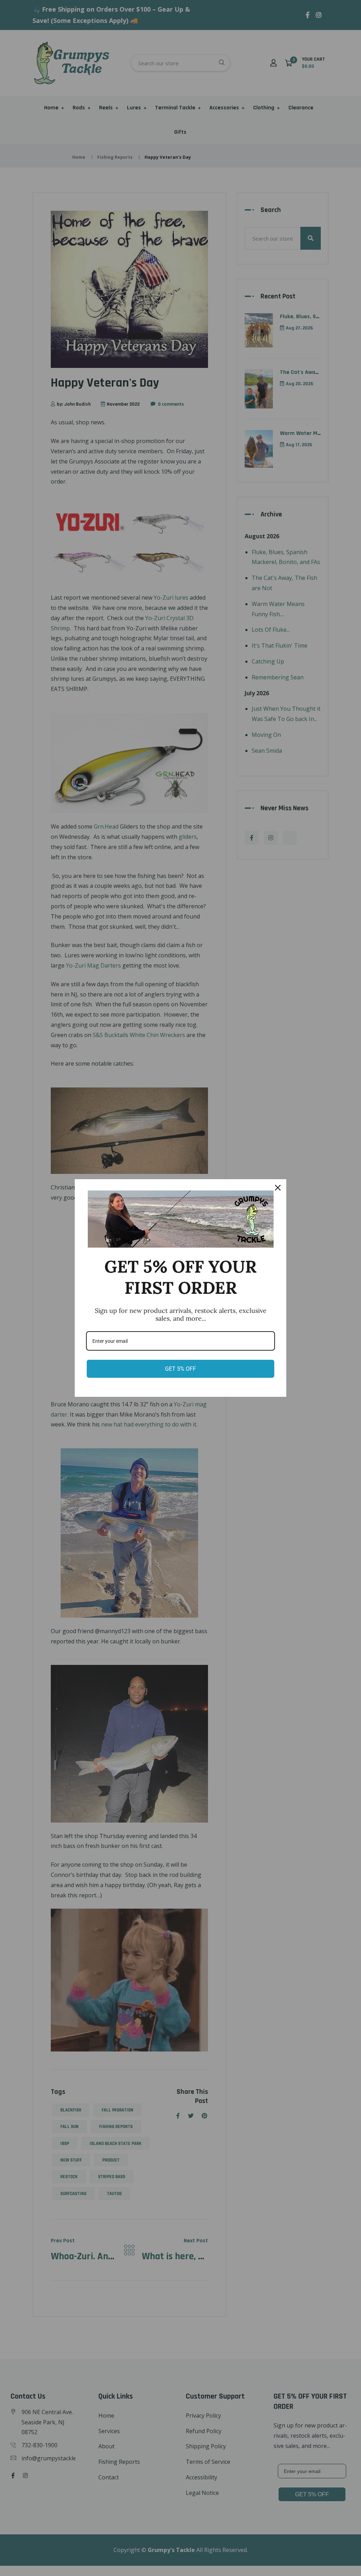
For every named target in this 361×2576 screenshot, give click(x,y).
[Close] (278, 1188)
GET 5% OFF (180, 1369)
